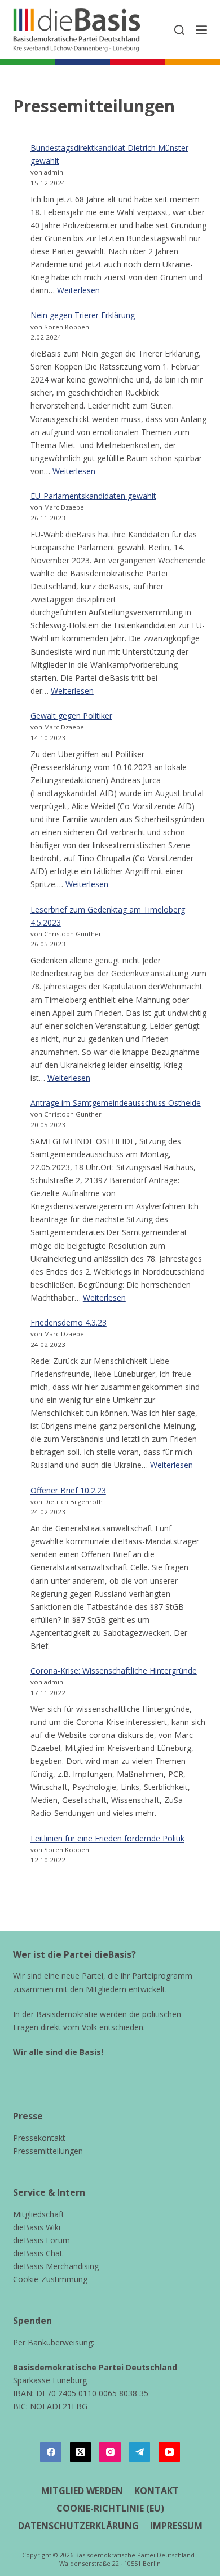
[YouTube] (169, 2452)
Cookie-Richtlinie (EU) (110, 2508)
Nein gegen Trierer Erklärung (83, 315)
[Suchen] (179, 30)
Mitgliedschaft (39, 2214)
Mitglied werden (82, 2491)
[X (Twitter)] (81, 2452)
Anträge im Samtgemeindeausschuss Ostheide (116, 1103)
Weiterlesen (78, 290)
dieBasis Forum (41, 2240)
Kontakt (157, 2491)
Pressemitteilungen (48, 2151)
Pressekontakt (39, 2138)
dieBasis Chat (38, 2253)
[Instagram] (110, 2452)
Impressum (176, 2526)
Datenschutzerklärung (78, 2526)
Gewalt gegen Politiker (71, 716)
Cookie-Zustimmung (50, 2279)
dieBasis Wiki (37, 2227)
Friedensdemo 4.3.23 (69, 1322)
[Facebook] (51, 2452)
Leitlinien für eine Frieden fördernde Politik (107, 1838)
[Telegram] (140, 2452)
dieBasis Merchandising (56, 2266)
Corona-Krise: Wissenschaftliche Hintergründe (114, 1671)
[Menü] (201, 30)
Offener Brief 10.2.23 (68, 1490)
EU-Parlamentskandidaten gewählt (93, 496)
